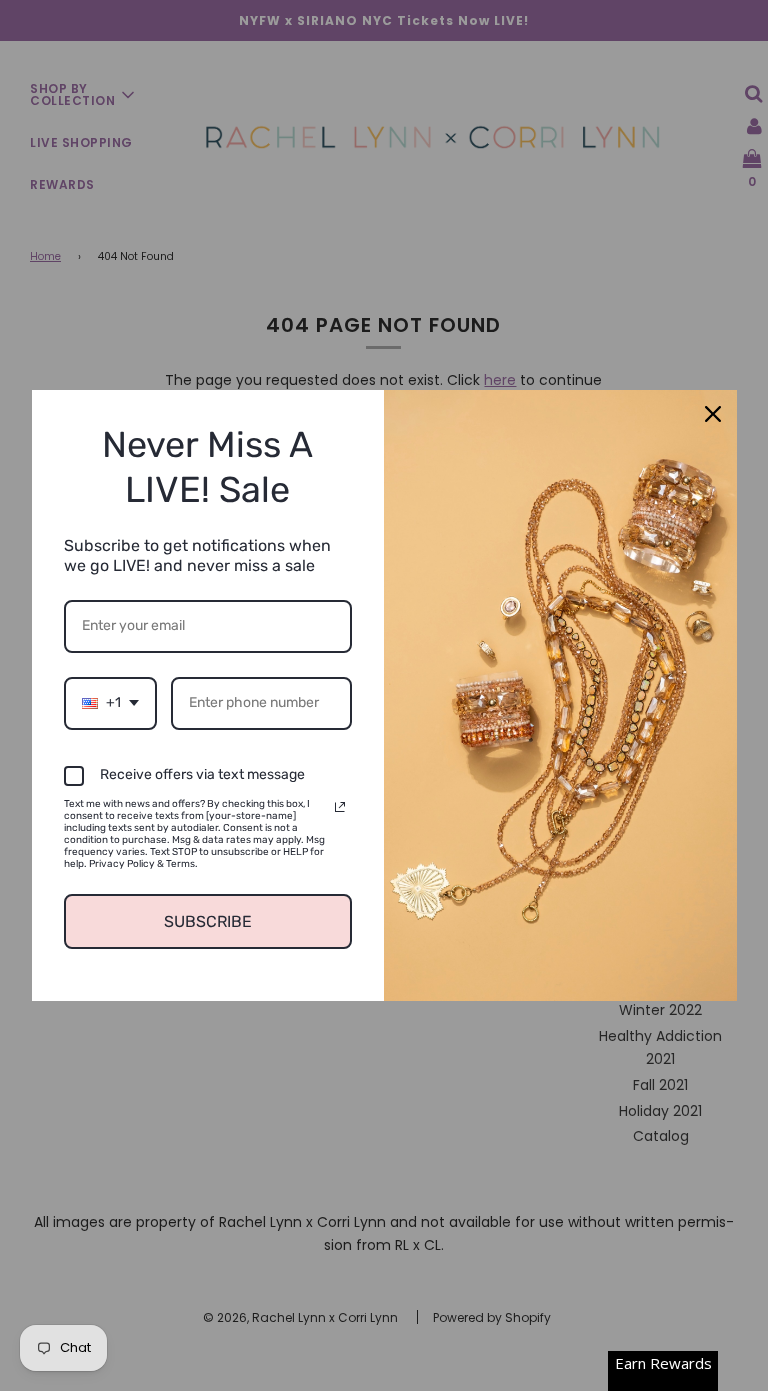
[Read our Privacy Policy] (340, 807)
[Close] (713, 414)
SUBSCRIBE (208, 921)
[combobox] (110, 703)
